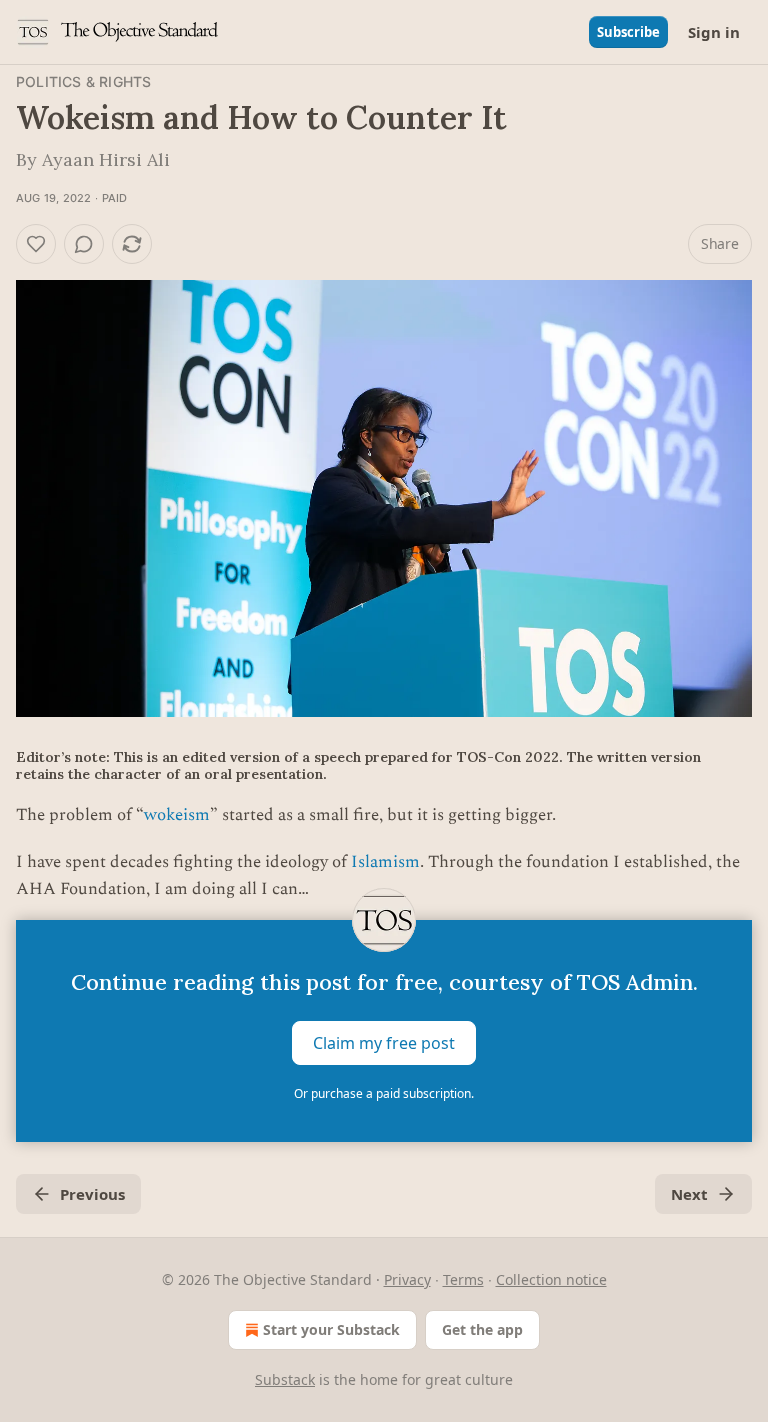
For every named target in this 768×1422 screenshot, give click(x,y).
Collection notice (551, 1279)
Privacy (407, 1279)
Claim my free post (384, 1042)
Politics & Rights (83, 81)
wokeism (177, 815)
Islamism (385, 862)
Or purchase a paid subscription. (384, 1093)
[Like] (36, 244)
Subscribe (628, 32)
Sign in (714, 32)
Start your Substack (331, 1329)
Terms (463, 1279)
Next (689, 1194)
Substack (285, 1379)
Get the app (482, 1329)
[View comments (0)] (84, 244)
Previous (92, 1194)
